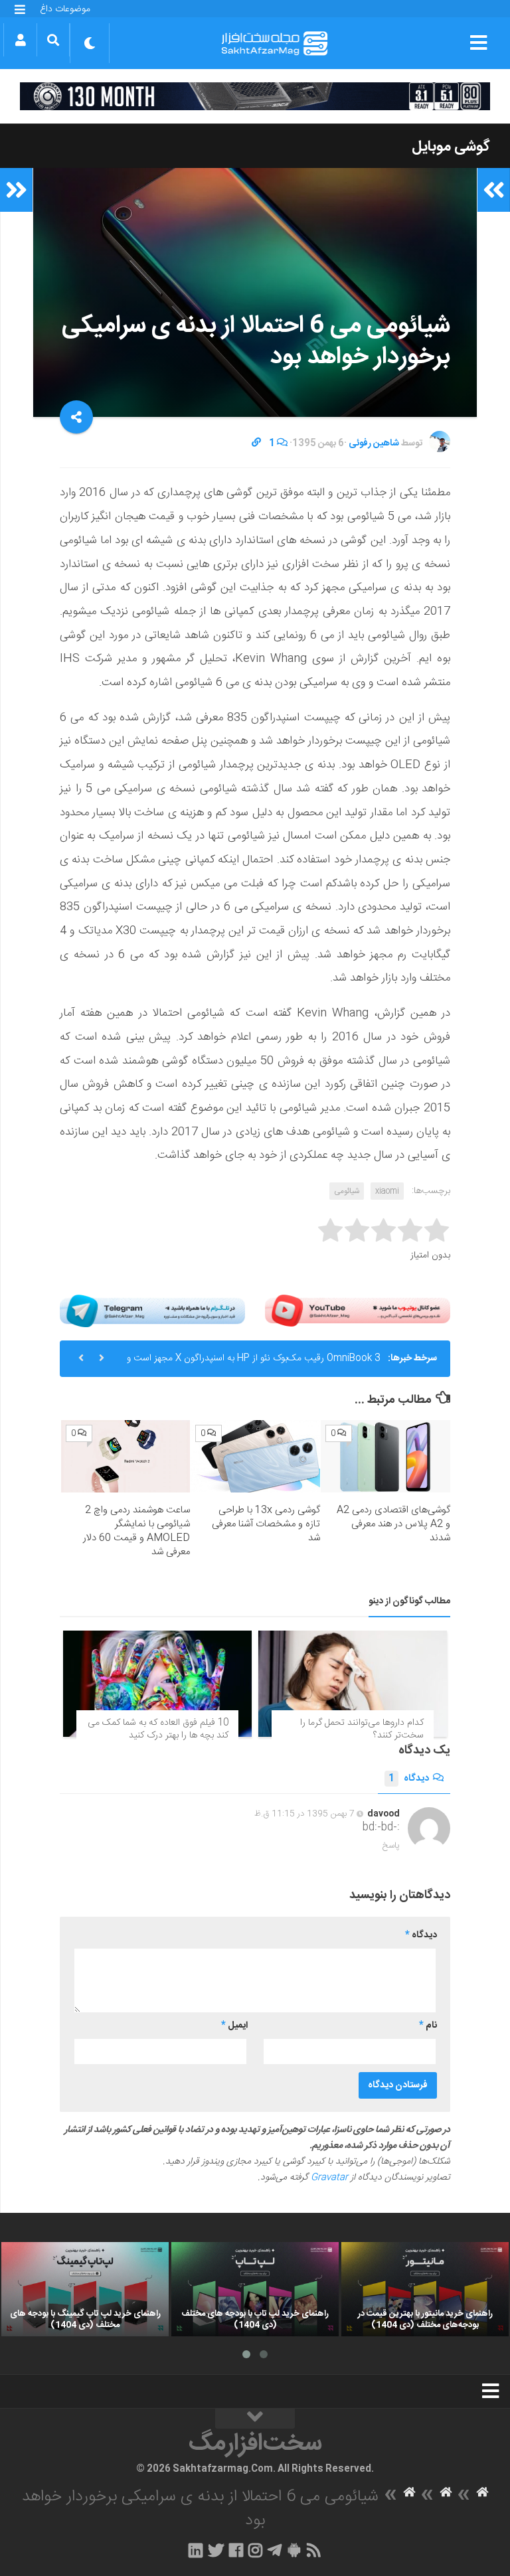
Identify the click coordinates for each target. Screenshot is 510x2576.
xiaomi (387, 1191)
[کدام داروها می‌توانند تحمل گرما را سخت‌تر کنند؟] (353, 1684)
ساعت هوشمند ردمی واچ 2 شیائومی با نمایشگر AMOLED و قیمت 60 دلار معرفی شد (136, 1531)
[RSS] (314, 2550)
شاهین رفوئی (374, 443)
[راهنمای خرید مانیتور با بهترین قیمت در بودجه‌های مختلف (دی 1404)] (425, 2289)
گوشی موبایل (451, 147)
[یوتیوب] (358, 1311)
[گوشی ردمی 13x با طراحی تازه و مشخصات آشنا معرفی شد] (255, 1457)
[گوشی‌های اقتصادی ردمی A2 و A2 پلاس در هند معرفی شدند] (385, 1457)
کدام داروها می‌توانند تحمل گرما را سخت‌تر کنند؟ (362, 1730)
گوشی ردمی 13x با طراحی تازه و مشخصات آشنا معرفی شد (266, 1524)
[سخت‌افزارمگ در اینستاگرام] (255, 2550)
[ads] (255, 96)
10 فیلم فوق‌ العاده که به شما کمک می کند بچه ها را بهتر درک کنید (158, 1730)
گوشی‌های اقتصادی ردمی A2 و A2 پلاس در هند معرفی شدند (393, 1524)
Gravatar (329, 2178)
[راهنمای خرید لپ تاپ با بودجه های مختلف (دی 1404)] (255, 2289)
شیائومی (347, 1191)
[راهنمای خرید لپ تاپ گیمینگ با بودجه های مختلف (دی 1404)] (85, 2289)
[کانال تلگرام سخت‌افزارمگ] (275, 2550)
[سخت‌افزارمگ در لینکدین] (196, 2550)
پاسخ (391, 1846)
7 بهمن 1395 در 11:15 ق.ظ (304, 1814)
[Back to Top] (255, 2419)
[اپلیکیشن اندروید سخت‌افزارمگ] (294, 2550)
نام (428, 2026)
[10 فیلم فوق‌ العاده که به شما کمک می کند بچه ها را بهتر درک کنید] (157, 1684)
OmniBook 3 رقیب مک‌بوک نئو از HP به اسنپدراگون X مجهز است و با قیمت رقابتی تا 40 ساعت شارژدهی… (253, 1364)
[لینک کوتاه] (256, 443)
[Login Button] (20, 40)
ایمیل (234, 2026)
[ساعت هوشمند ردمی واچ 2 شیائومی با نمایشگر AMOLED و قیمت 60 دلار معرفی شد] (126, 1457)
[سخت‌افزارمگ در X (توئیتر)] (216, 2550)
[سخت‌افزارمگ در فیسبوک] (236, 2550)
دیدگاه (409, 1779)
